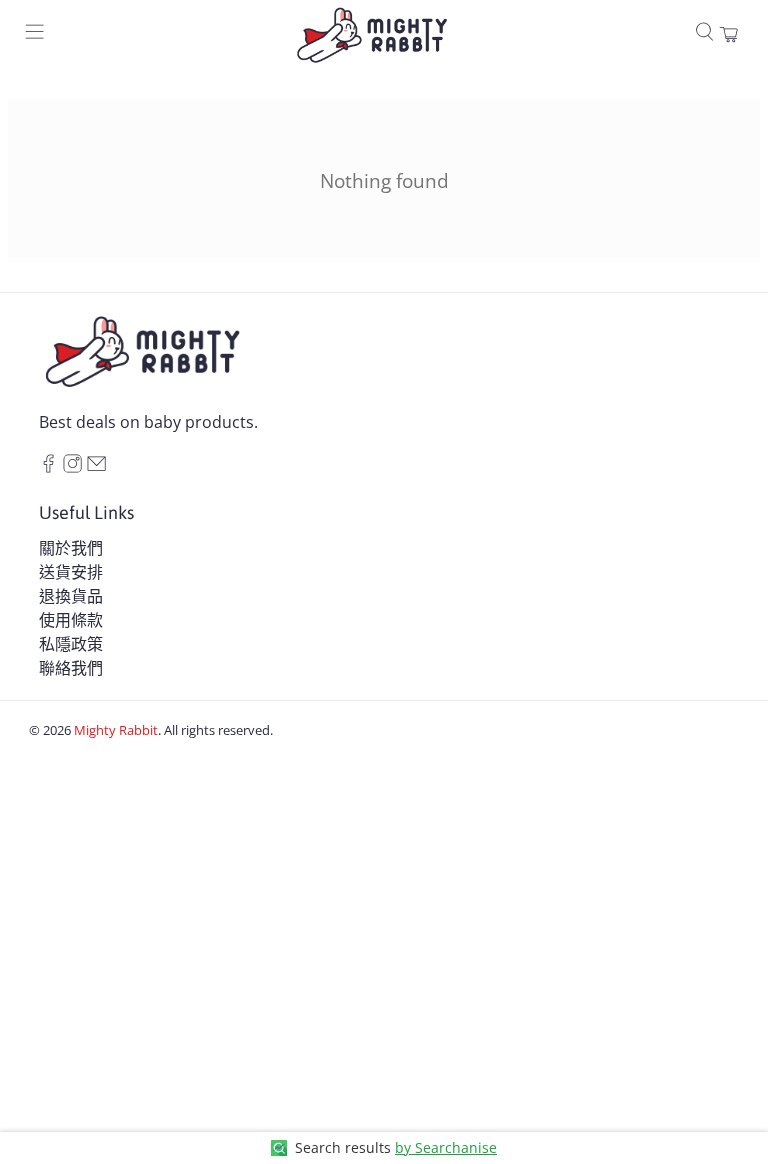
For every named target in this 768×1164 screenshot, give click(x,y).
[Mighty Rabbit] (371, 35)
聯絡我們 (71, 668)
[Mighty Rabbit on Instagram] (72, 467)
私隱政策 (71, 644)
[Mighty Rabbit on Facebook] (48, 467)
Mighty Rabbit (116, 730)
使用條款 (71, 620)
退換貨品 (71, 596)
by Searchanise (446, 1147)
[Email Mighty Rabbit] (96, 467)
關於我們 (71, 548)
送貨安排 (71, 572)
